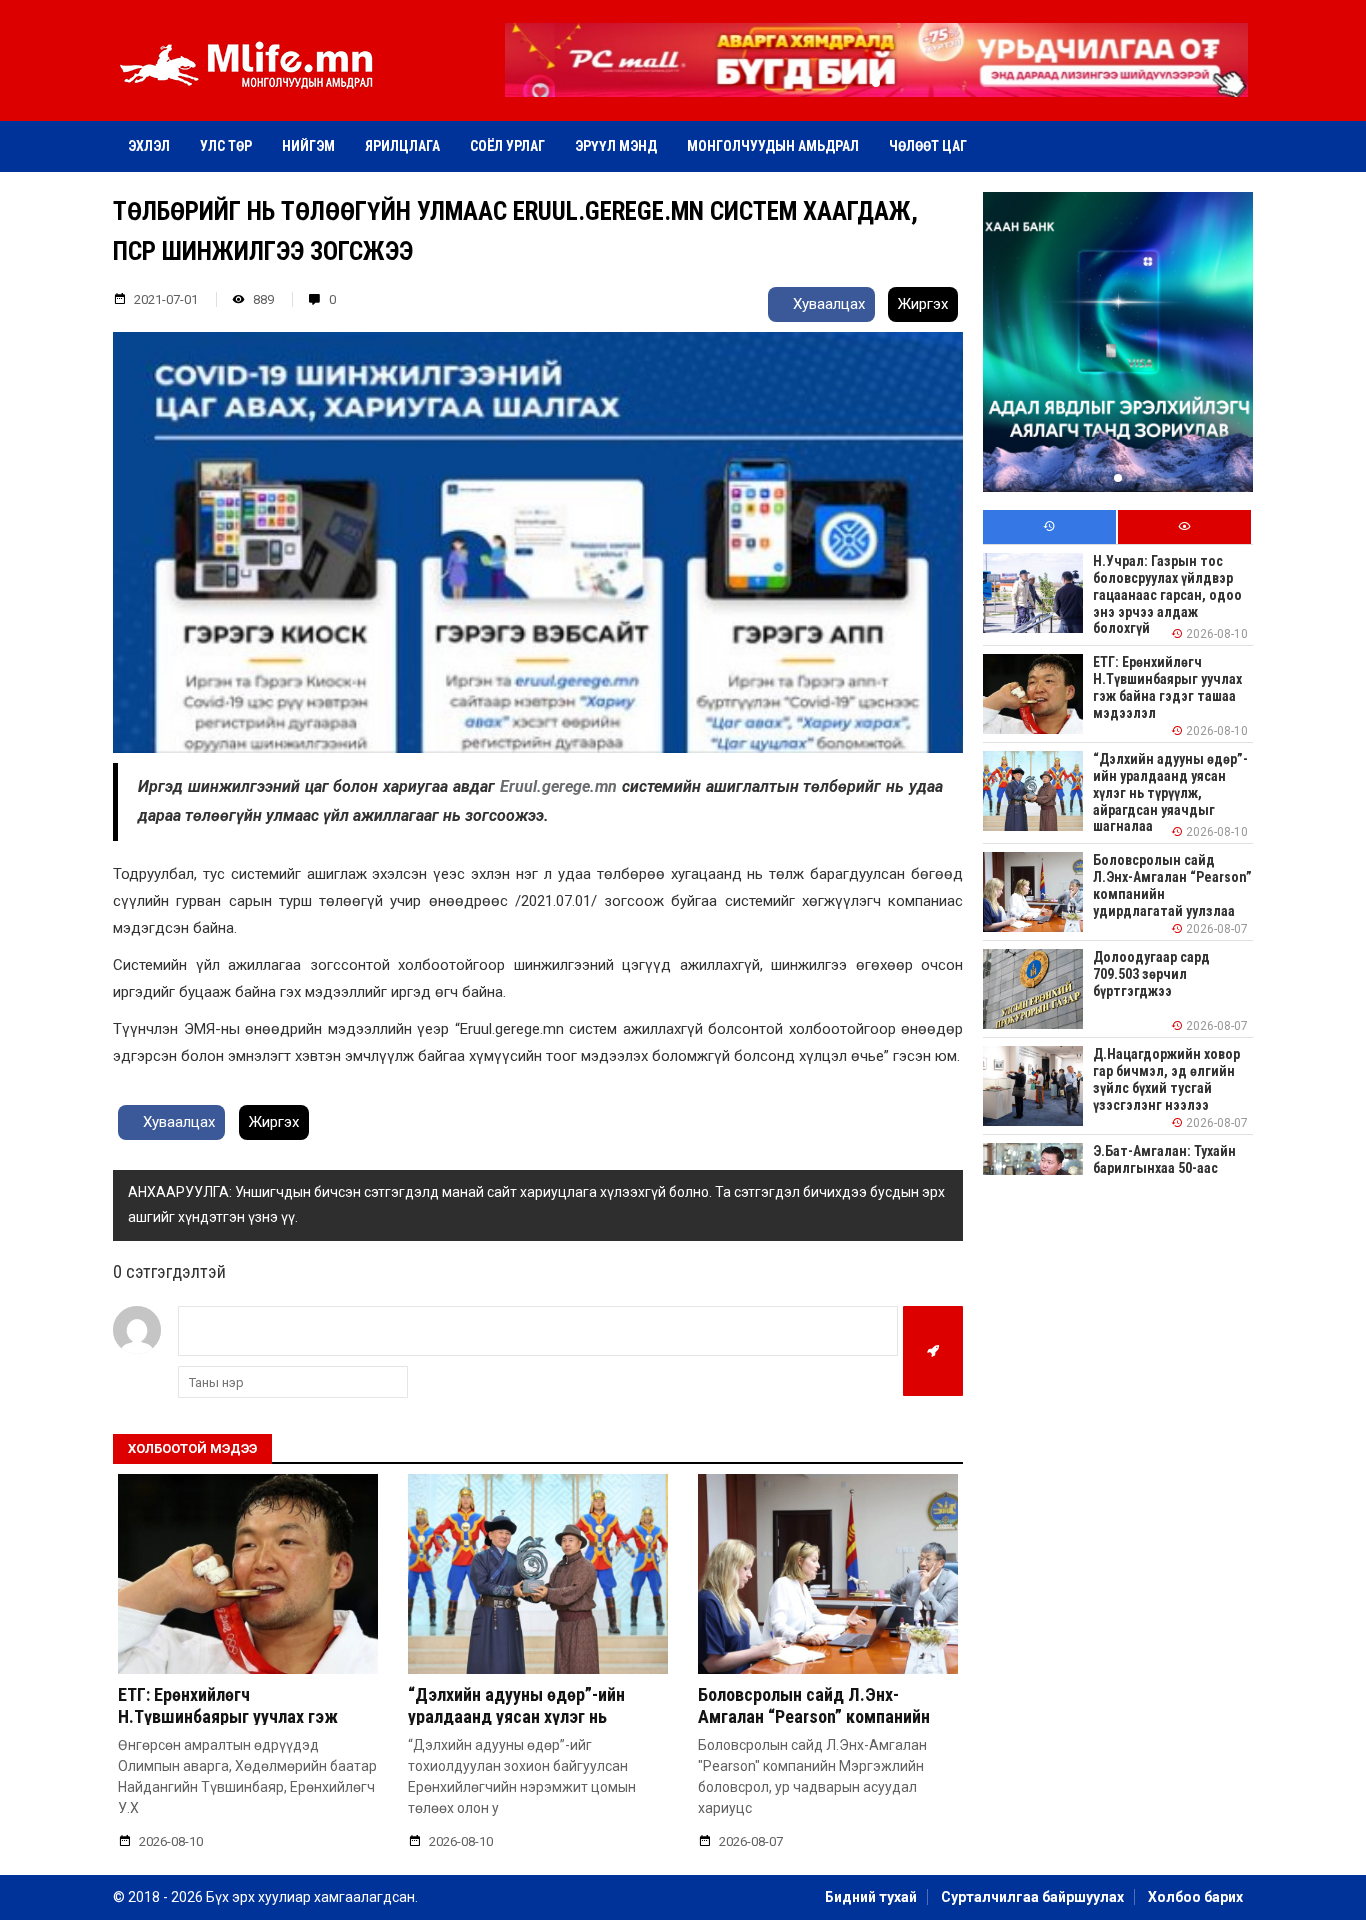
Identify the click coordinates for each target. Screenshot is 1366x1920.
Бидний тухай (871, 1897)
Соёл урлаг (507, 146)
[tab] (1049, 527)
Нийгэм (308, 146)
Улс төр (226, 146)
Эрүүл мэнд (616, 146)
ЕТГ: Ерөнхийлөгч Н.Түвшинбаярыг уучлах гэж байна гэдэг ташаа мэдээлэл (231, 1716)
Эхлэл (149, 146)
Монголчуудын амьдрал (773, 146)
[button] (876, 83)
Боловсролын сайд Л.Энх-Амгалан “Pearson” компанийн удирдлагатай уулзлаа (814, 1716)
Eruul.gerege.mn (561, 786)
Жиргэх (923, 304)
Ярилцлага (402, 146)
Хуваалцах (827, 304)
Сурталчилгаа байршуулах (1032, 1897)
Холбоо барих (1195, 1897)
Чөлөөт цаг (928, 146)
